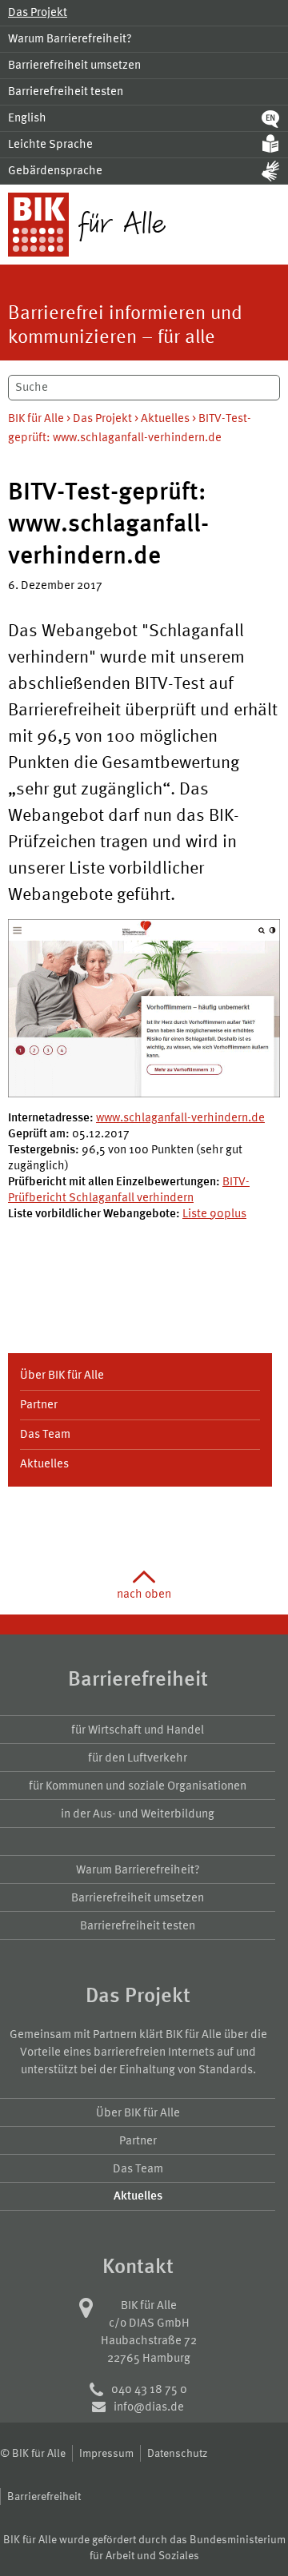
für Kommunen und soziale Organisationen (138, 1785)
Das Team (45, 1433)
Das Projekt (38, 12)
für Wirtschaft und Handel (138, 1729)
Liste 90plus (214, 1213)
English (27, 117)
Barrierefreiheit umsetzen (74, 64)
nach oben (144, 1593)
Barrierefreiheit (44, 2496)
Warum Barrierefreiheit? (70, 38)
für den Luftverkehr (138, 1757)
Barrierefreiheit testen (66, 91)
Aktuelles (165, 418)
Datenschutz (177, 2453)
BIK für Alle (36, 418)
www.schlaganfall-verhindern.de (180, 1117)
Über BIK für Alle (62, 1374)
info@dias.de (149, 2406)
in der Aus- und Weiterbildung (138, 1813)
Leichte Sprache (50, 143)
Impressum (106, 2453)
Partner (39, 1404)
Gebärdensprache (55, 170)
